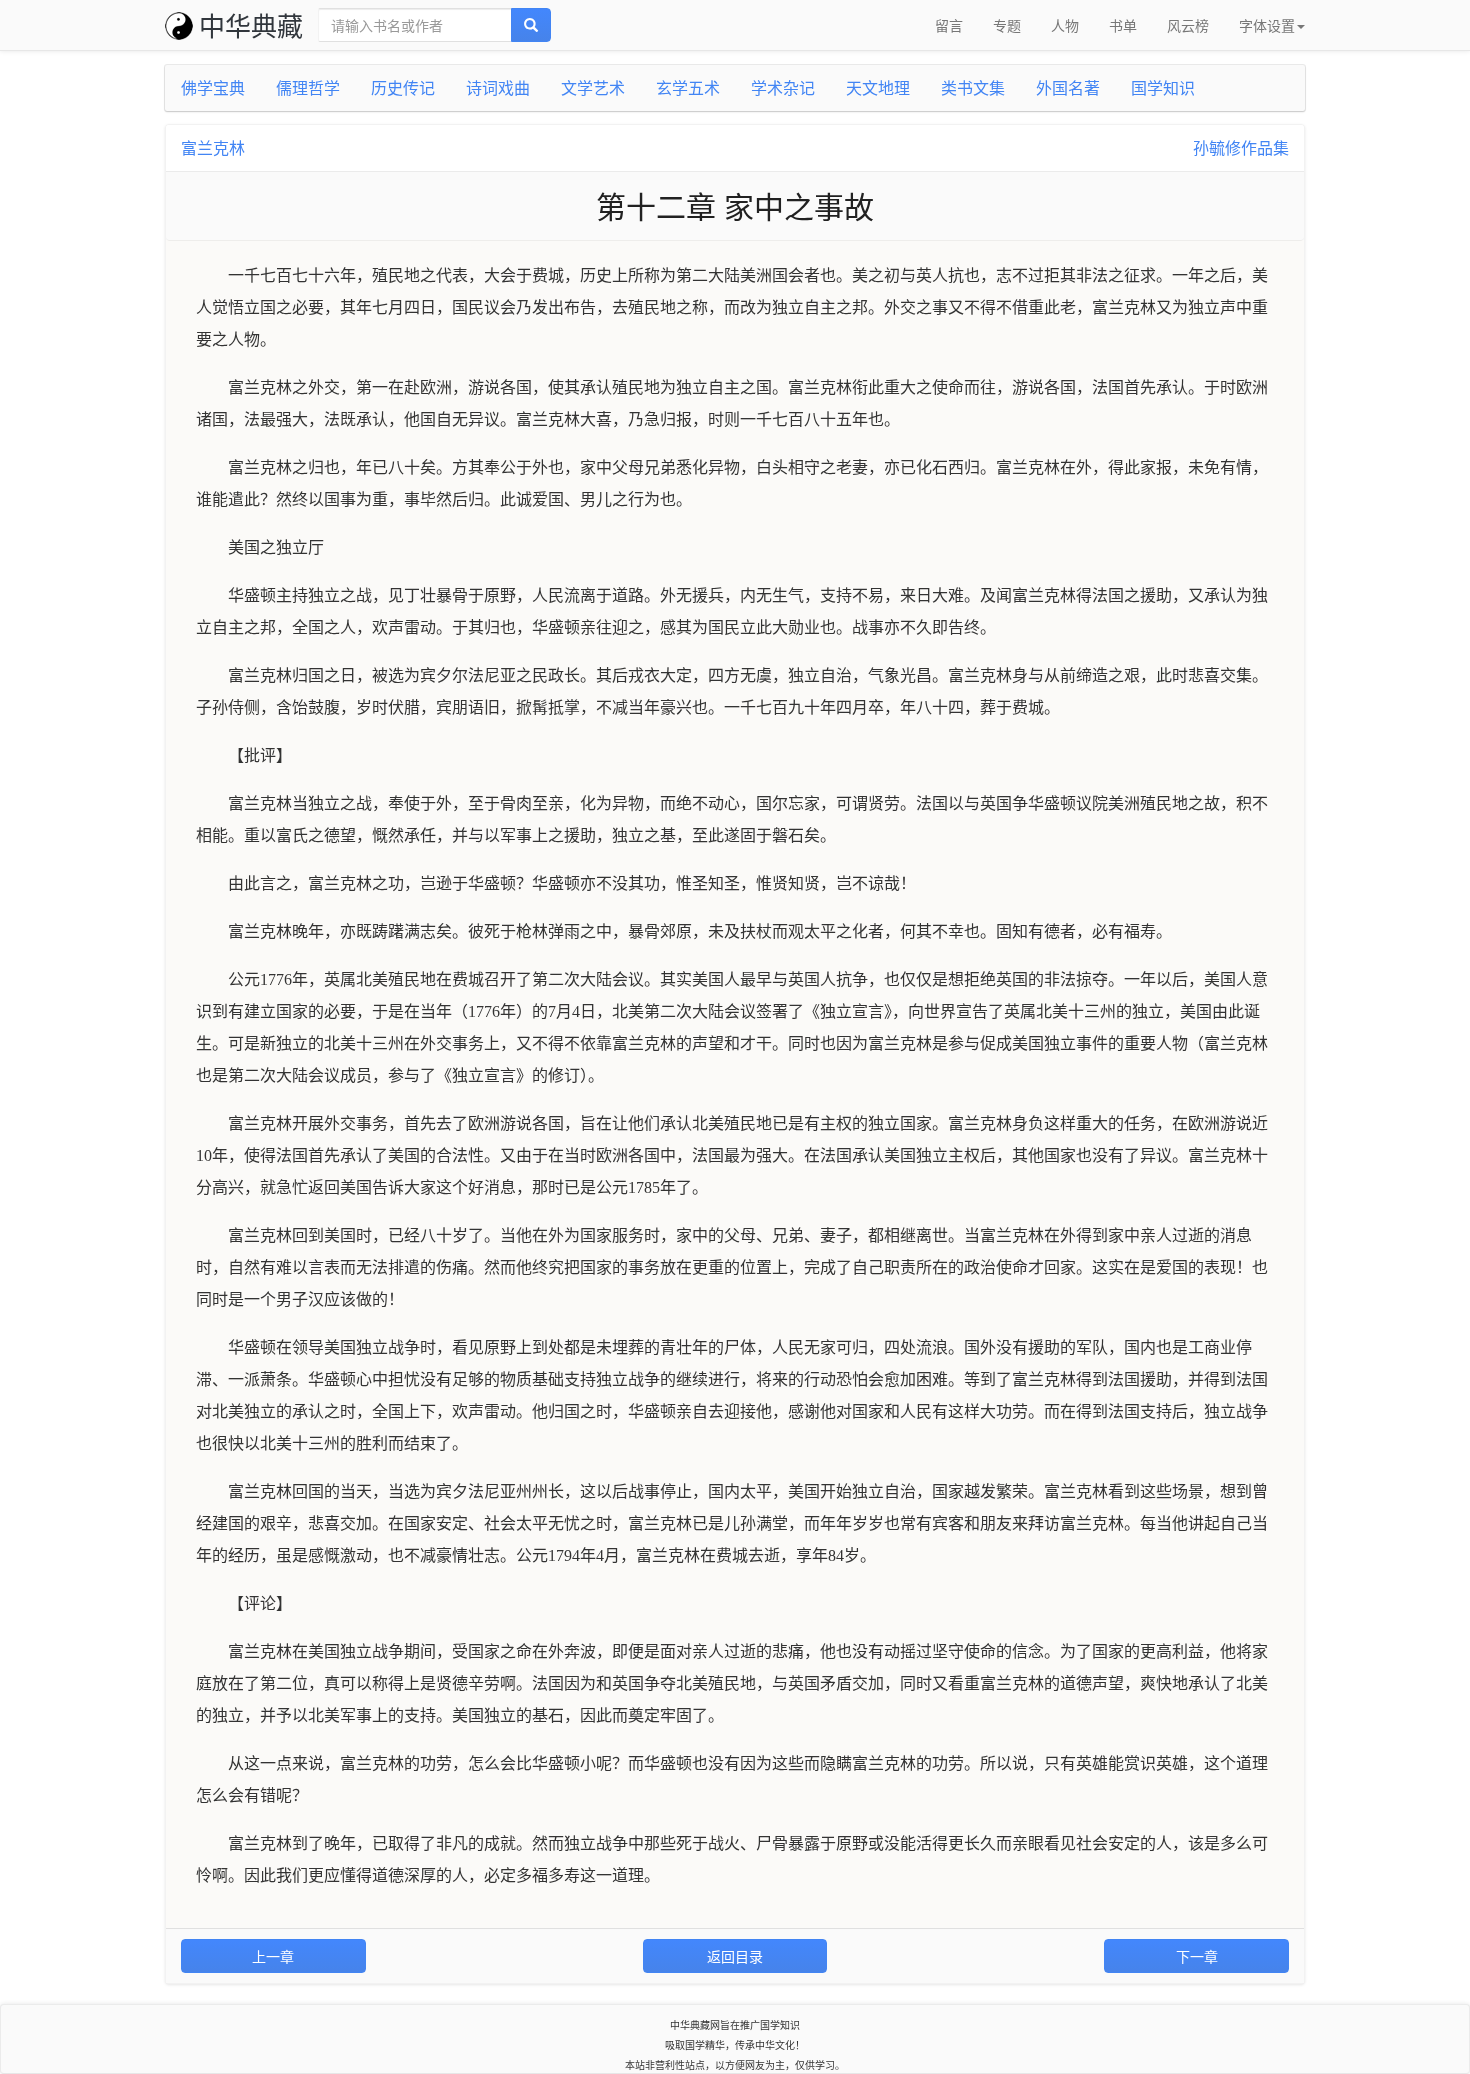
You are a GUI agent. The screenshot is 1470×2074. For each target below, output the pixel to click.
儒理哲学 (308, 87)
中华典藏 (251, 24)
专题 (1007, 25)
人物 (1065, 25)
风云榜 (1188, 25)
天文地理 (878, 87)
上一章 (273, 1956)
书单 (1123, 25)
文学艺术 (593, 87)
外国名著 (1068, 87)
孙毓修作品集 (1241, 147)
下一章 (1197, 1956)
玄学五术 (688, 87)
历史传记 (403, 87)
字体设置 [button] (1267, 25)
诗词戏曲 (498, 87)
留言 (949, 25)
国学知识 (1163, 87)
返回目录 (735, 1956)
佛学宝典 (213, 87)
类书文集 (973, 87)
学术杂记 (783, 87)
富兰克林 (213, 147)
